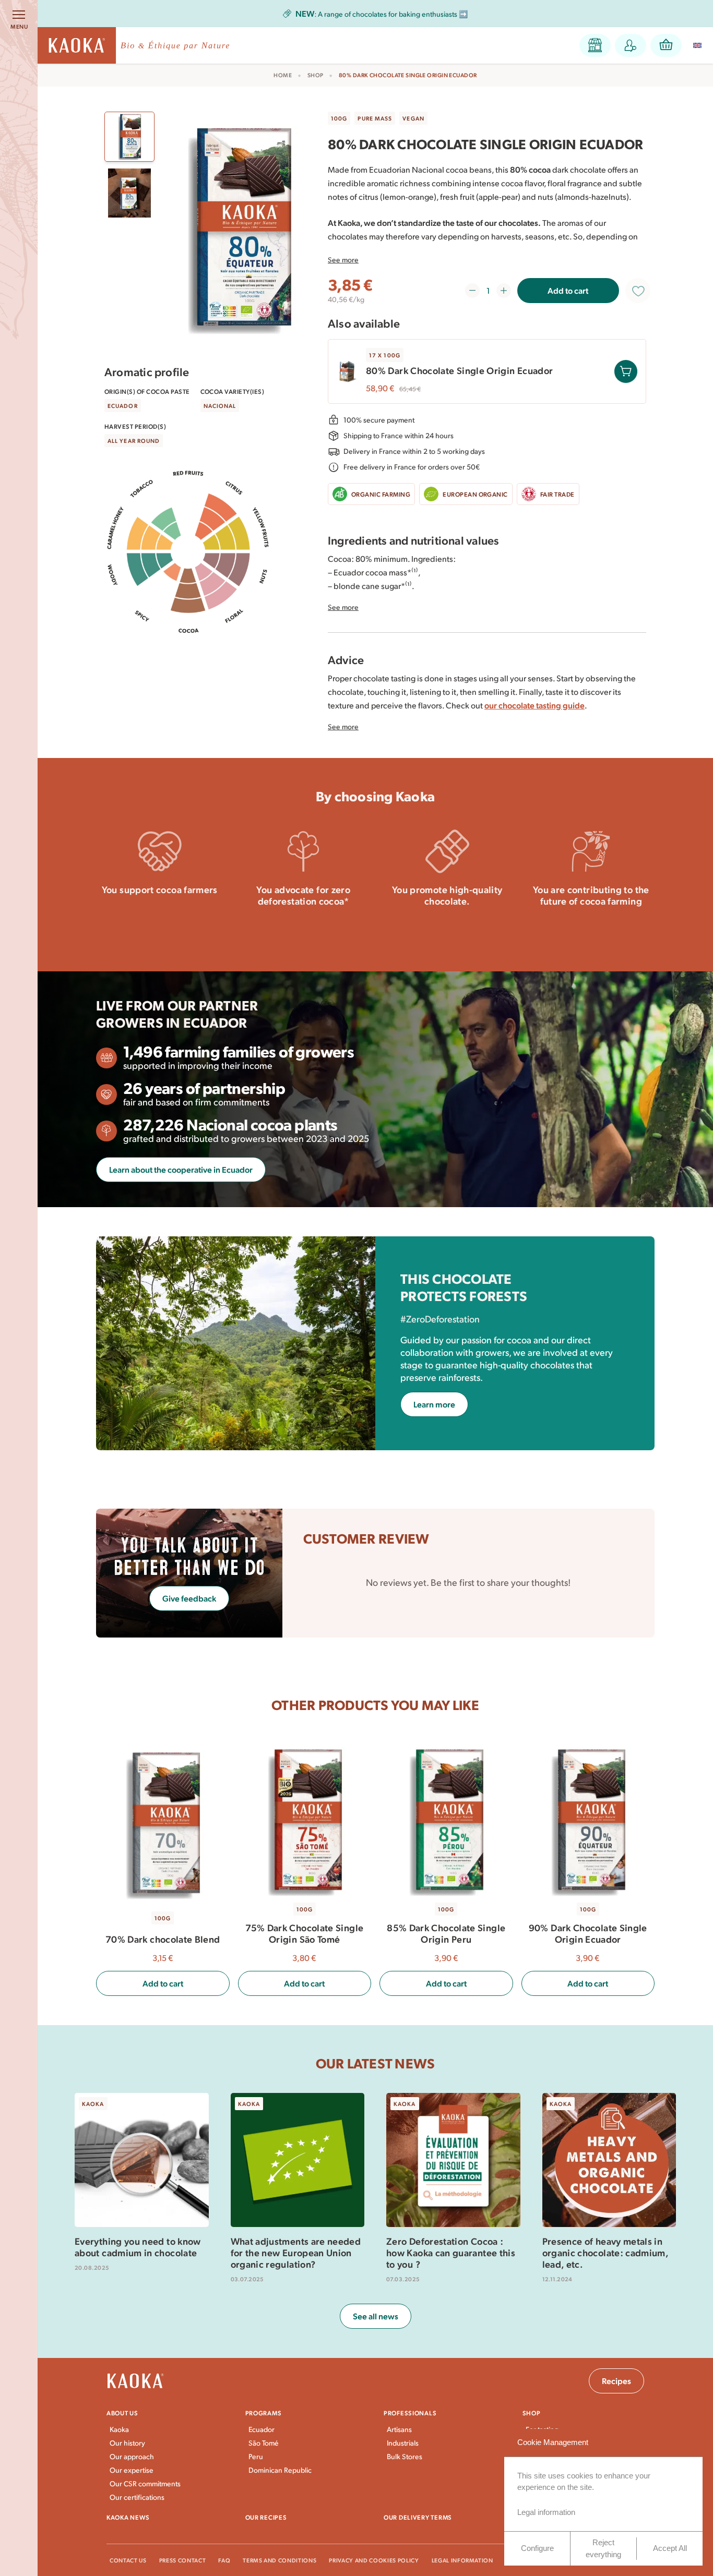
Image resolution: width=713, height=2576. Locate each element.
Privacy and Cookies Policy (374, 2560)
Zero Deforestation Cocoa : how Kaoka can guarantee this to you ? (451, 2253)
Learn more (160, 918)
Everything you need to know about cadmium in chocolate (138, 2247)
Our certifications (137, 2497)
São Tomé (264, 2443)
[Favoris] (638, 291)
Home (283, 75)
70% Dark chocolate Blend (163, 1939)
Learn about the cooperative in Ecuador (181, 1169)
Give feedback (189, 1598)
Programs (264, 2413)
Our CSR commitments (145, 2483)
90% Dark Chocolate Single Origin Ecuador (588, 1933)
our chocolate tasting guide (534, 705)
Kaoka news (128, 2517)
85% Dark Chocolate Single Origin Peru (446, 1933)
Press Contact (183, 2560)
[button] (595, 45)
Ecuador (262, 2429)
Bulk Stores (405, 2456)
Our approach (132, 2456)
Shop (316, 75)
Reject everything (603, 2548)
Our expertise (132, 2470)
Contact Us (128, 2560)
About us (122, 2413)
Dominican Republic (280, 2470)
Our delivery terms (418, 2517)
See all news (376, 2316)
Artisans (399, 2429)
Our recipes (266, 2517)
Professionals (410, 2413)
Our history (127, 2443)
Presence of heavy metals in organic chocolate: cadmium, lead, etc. (605, 2253)
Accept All (670, 2548)
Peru (256, 2456)
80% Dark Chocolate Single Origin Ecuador (459, 370)
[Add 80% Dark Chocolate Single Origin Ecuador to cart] (626, 371)
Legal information (462, 2560)
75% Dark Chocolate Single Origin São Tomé (304, 1933)
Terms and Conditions (280, 2560)
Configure (537, 2548)
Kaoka (119, 2429)
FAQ (224, 2560)
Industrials (403, 2443)
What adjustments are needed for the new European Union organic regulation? (296, 2253)
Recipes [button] (616, 2381)
